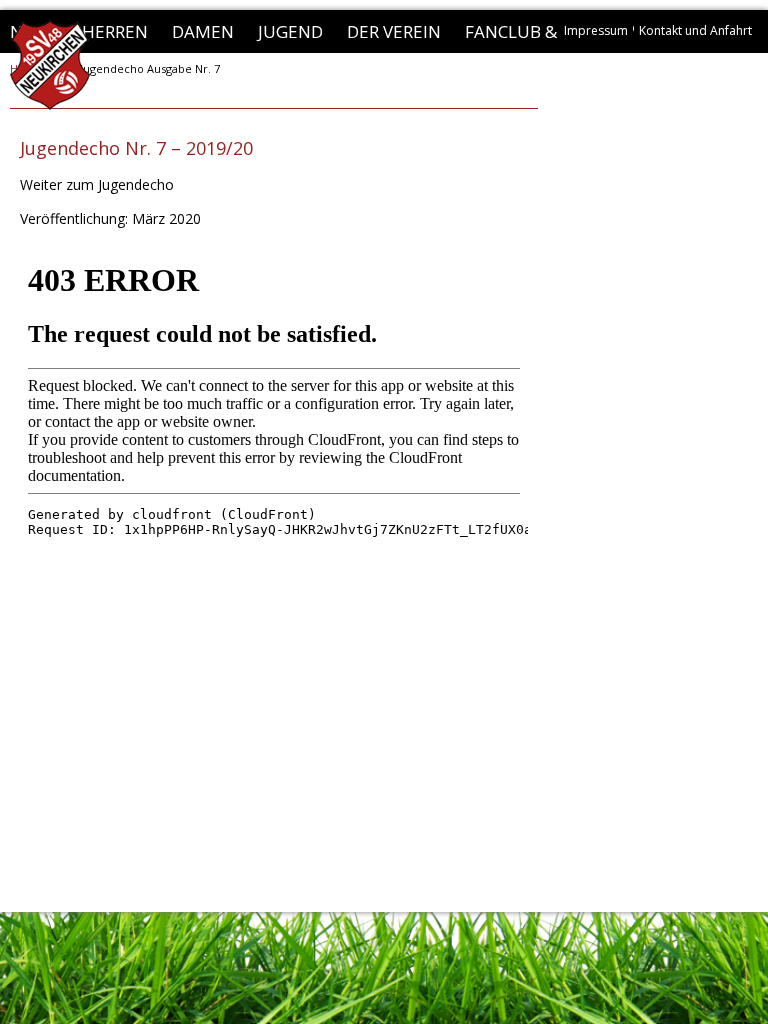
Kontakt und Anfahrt (695, 30)
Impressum (596, 30)
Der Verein (394, 31)
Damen (203, 31)
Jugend (290, 31)
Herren (115, 31)
